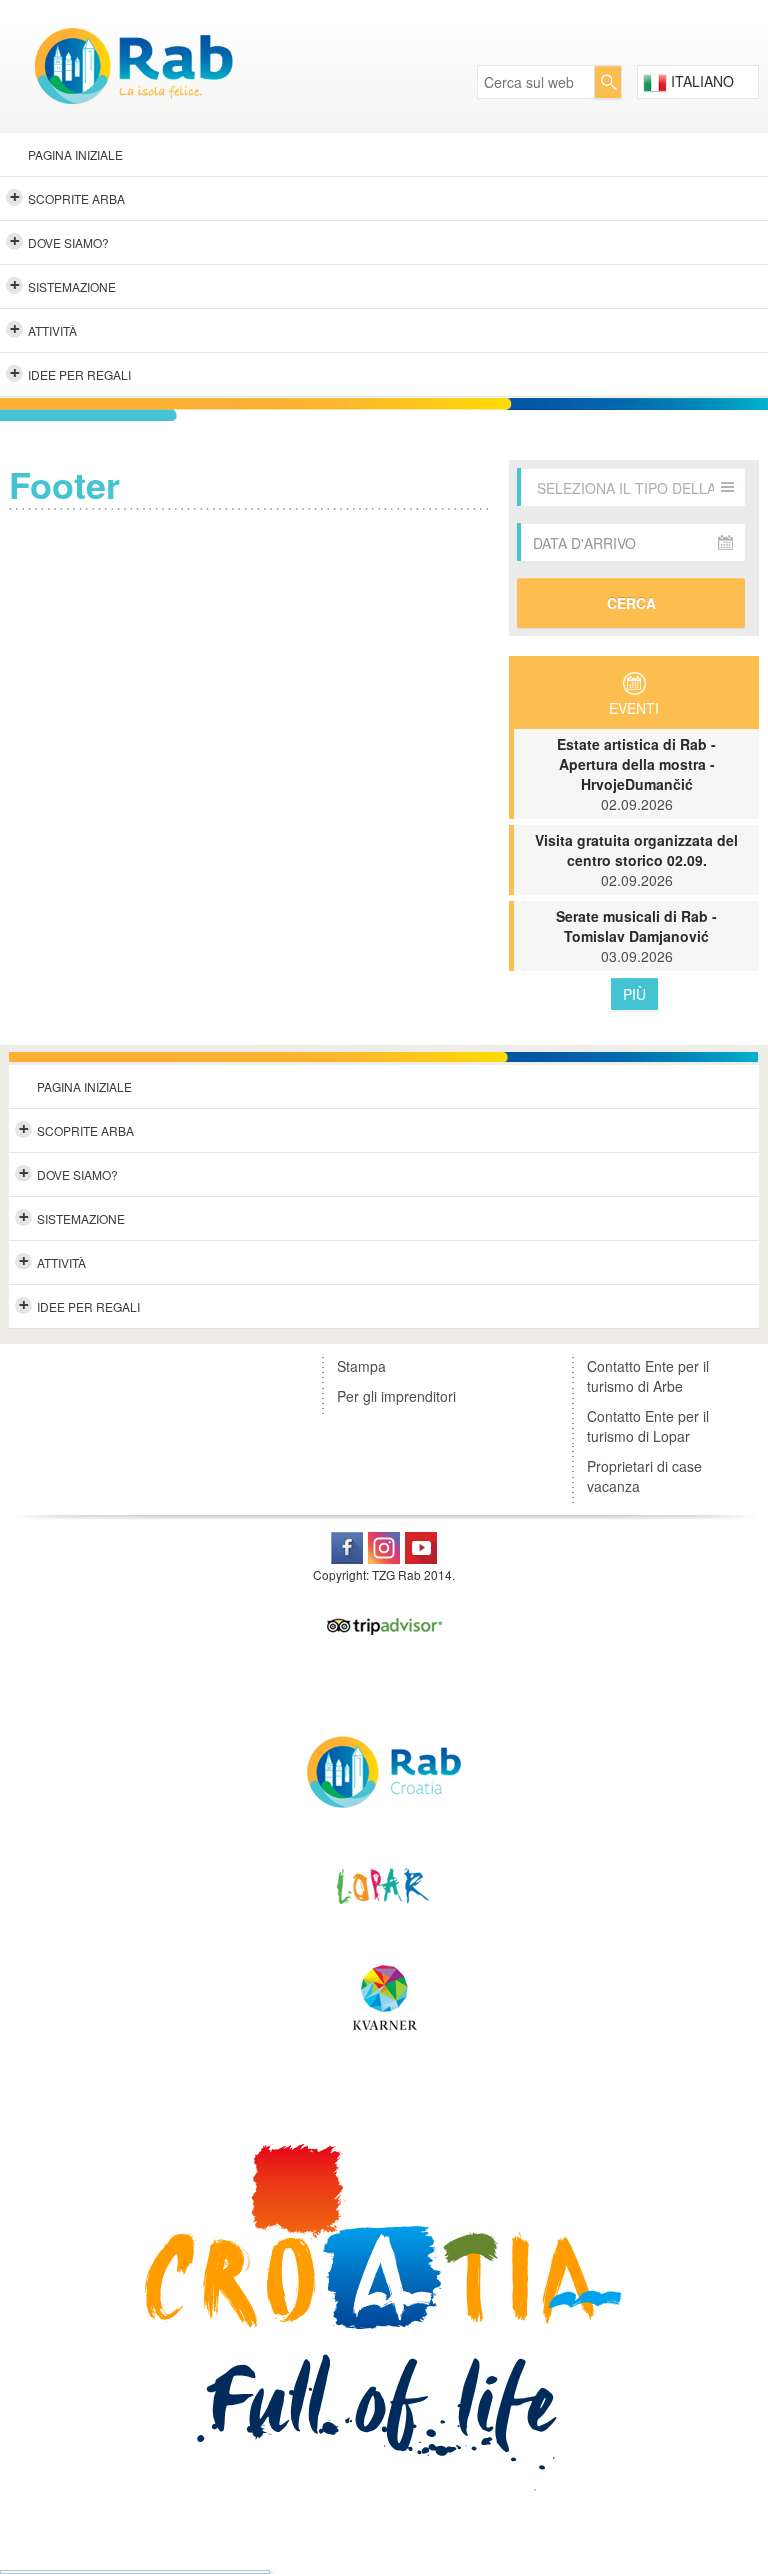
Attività (44, 329)
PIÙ (634, 994)
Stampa (361, 1366)
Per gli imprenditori (396, 1396)
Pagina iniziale (75, 154)
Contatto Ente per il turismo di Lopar (648, 1426)
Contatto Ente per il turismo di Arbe (648, 1376)
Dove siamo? (60, 241)
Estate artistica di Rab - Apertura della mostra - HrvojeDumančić (636, 774)
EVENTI (634, 708)
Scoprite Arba (68, 197)
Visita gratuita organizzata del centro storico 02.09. (636, 860)
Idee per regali (71, 373)
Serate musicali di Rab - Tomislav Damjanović (636, 936)
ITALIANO (700, 81)
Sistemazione (63, 285)
